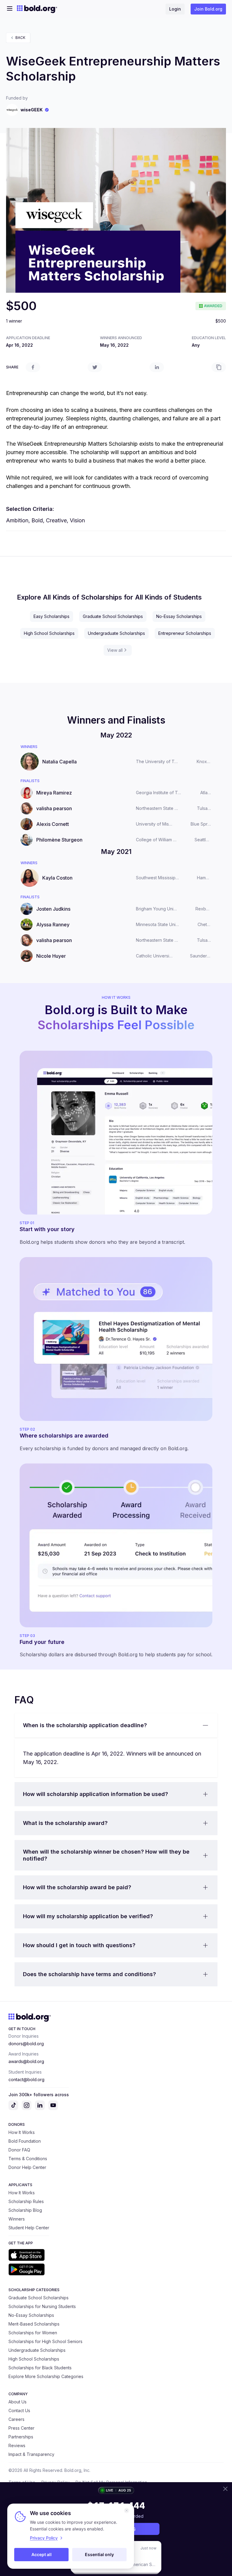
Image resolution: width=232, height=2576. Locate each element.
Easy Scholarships (52, 616)
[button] (116, 1725)
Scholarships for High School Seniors (45, 2341)
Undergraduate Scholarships (116, 633)
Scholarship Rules (26, 2201)
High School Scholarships (49, 633)
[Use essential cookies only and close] (127, 2511)
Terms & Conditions (28, 2159)
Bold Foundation (25, 2141)
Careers (16, 2419)
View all (115, 650)
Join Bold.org (208, 9)
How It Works (22, 2132)
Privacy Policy (44, 2538)
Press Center (21, 2428)
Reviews (17, 2445)
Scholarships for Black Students (40, 2368)
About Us (18, 2402)
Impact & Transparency (31, 2454)
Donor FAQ (19, 2150)
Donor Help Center (27, 2167)
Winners (17, 2219)
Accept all (42, 2554)
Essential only (99, 2554)
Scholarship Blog (25, 2210)
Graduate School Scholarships (113, 616)
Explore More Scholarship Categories (46, 2376)
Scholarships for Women (33, 2333)
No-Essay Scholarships (179, 616)
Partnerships (21, 2437)
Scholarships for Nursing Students (42, 2306)
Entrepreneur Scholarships (185, 633)
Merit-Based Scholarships (34, 2324)
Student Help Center (29, 2228)
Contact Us (19, 2410)
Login (175, 9)
